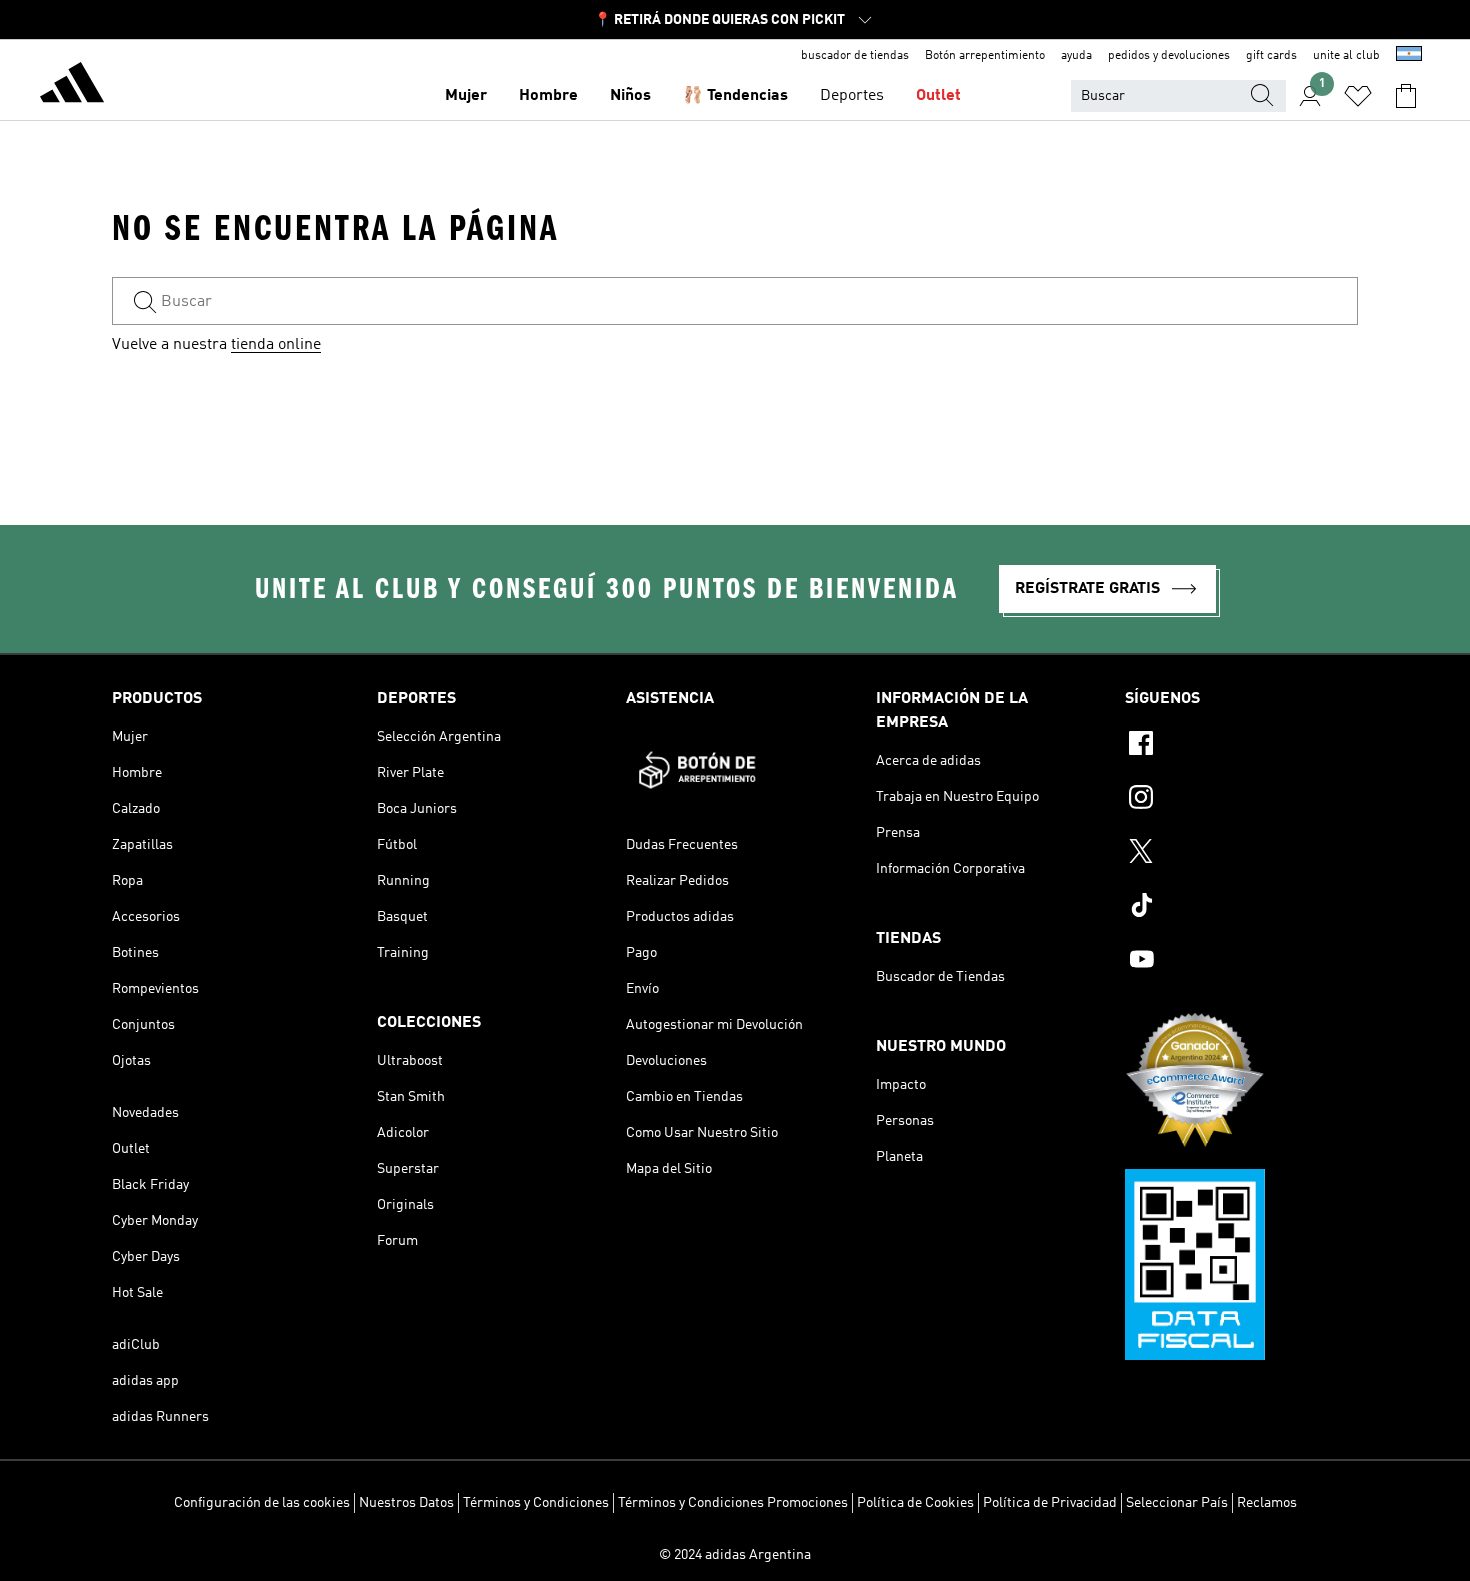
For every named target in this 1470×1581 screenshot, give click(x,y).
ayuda (1076, 56)
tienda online (276, 345)
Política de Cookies (915, 1503)
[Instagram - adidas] (1241, 800)
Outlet (938, 96)
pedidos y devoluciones (1169, 56)
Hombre (548, 96)
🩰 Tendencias (735, 96)
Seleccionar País (1177, 1503)
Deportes (852, 96)
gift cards (1271, 56)
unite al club (1346, 56)
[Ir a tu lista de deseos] (1358, 96)
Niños (630, 96)
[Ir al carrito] (1406, 96)
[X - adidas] (1241, 854)
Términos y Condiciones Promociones (733, 1503)
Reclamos (1267, 1503)
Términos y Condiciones (536, 1503)
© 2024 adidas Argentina (735, 1555)
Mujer (466, 96)
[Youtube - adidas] (1241, 962)
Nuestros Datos (406, 1503)
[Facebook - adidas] (1241, 746)
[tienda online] (72, 86)
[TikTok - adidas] (1241, 908)
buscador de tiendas (855, 56)
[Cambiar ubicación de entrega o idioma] (1409, 56)
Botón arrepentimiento (985, 56)
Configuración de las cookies (262, 1503)
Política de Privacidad (1050, 1503)
